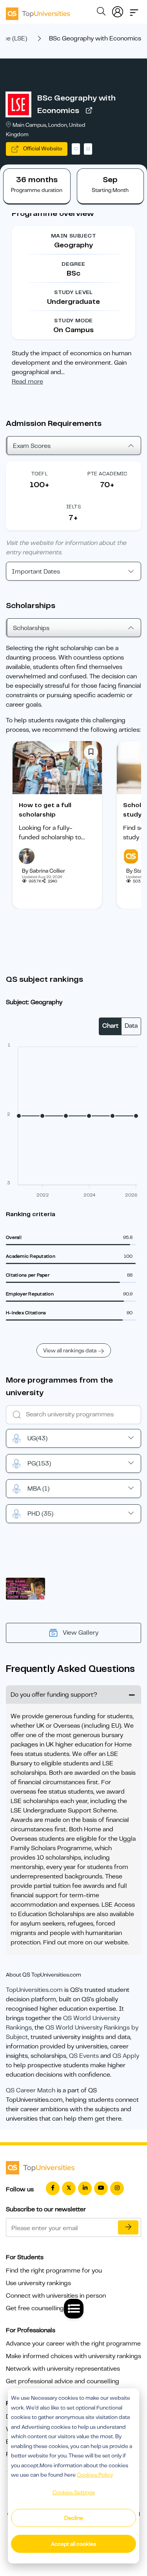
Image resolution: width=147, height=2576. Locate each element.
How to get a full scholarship (45, 810)
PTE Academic (107, 474)
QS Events (84, 2056)
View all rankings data (70, 1350)
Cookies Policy (95, 2475)
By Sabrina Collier (44, 871)
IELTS (73, 507)
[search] (101, 13)
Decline (74, 2518)
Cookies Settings (74, 2492)
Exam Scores (32, 446)
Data (131, 1026)
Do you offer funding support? (54, 1695)
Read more (27, 382)
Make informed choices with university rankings (73, 2356)
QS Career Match (31, 2090)
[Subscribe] (128, 2227)
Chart (110, 1026)
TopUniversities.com (34, 1990)
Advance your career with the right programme (73, 2344)
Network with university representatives (63, 2369)
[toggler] (134, 10)
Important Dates (36, 572)
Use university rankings (38, 2283)
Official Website (42, 148)
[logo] (38, 11)
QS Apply (126, 2056)
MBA (38, 1489)
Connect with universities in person (56, 2296)
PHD (40, 1514)
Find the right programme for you (54, 2271)
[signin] (118, 10)
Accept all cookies (73, 2544)
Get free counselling (35, 2308)
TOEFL (40, 474)
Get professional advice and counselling (63, 2381)
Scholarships (31, 628)
